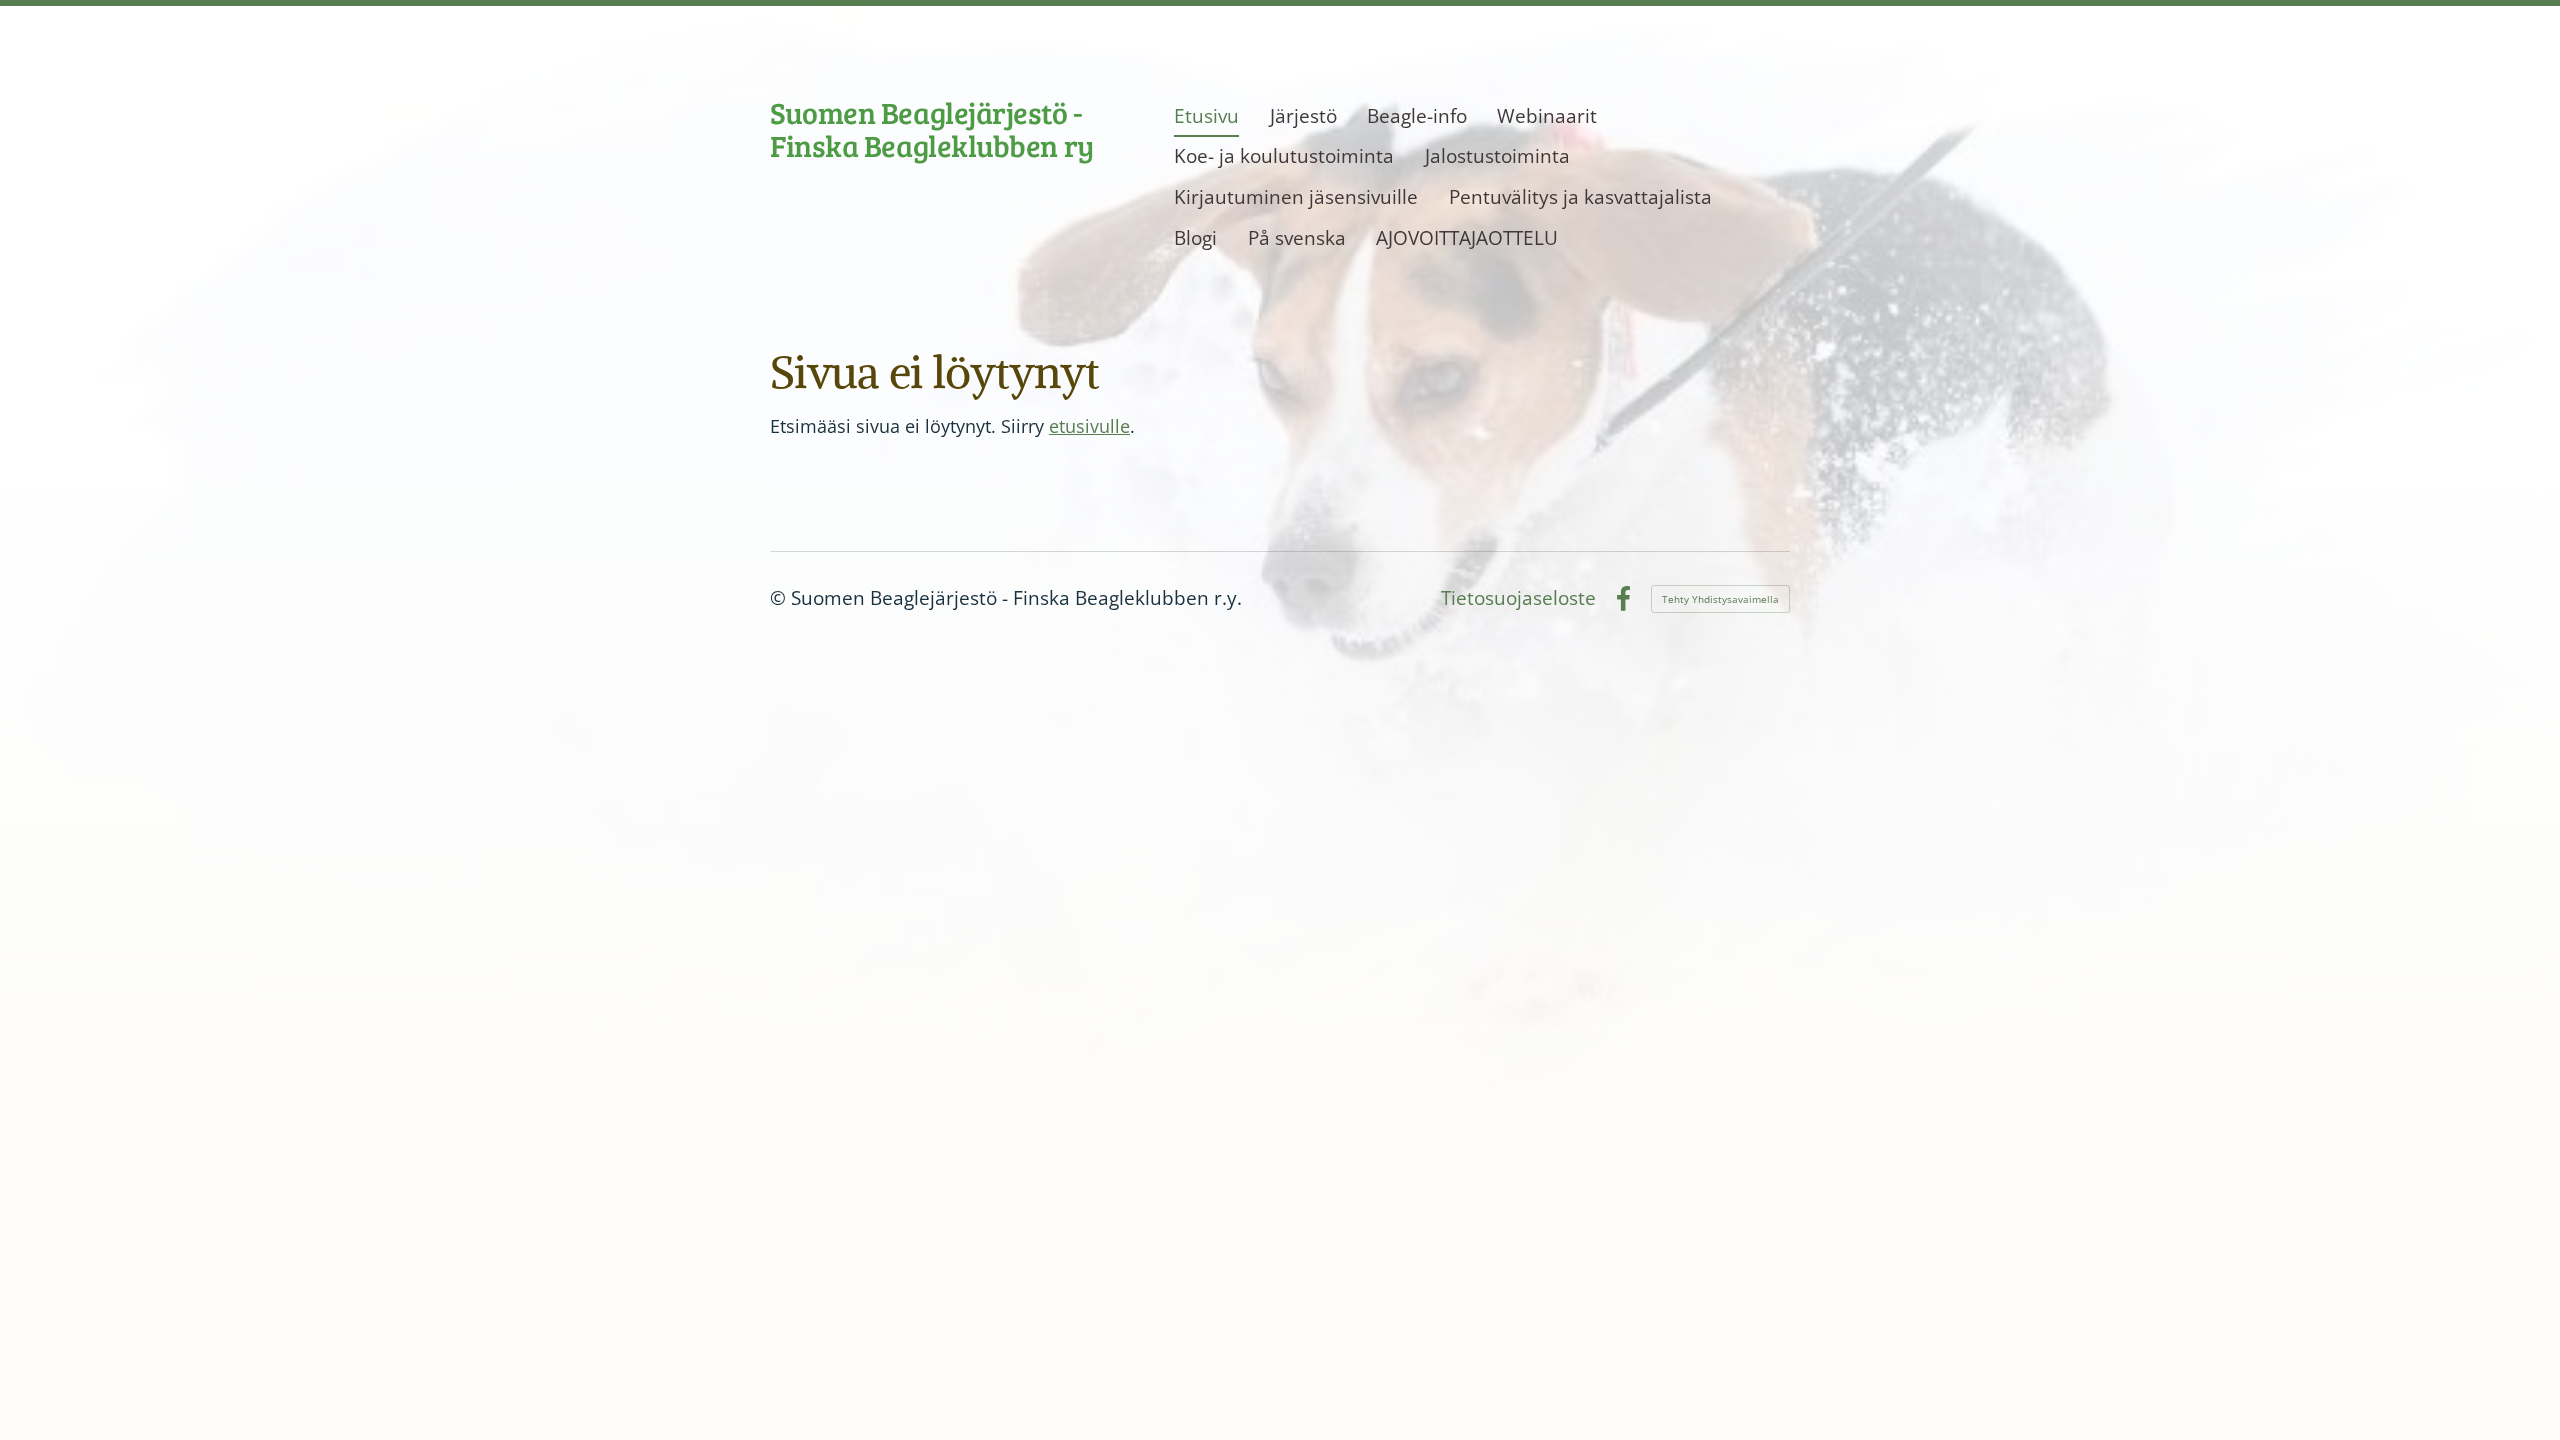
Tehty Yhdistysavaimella (1720, 599)
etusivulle (1089, 426)
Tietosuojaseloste (1518, 598)
